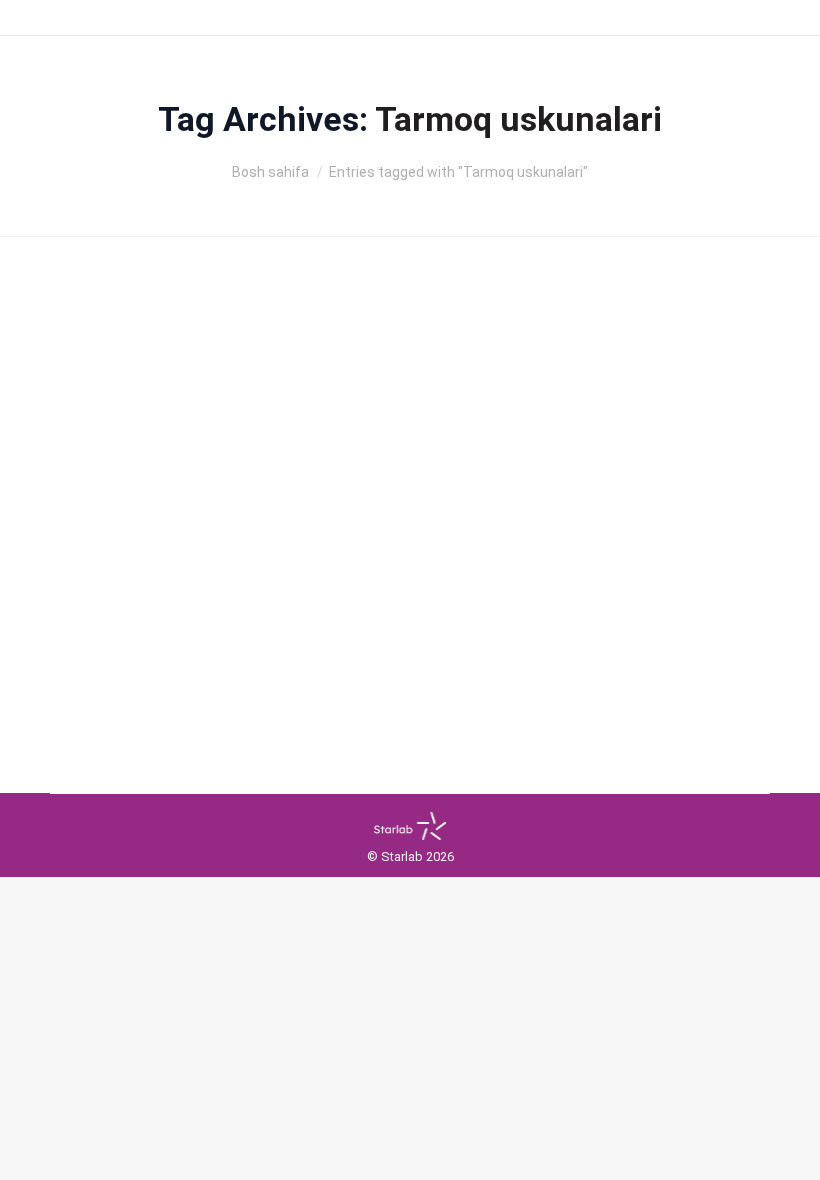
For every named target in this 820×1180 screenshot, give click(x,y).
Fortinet (110, 539)
